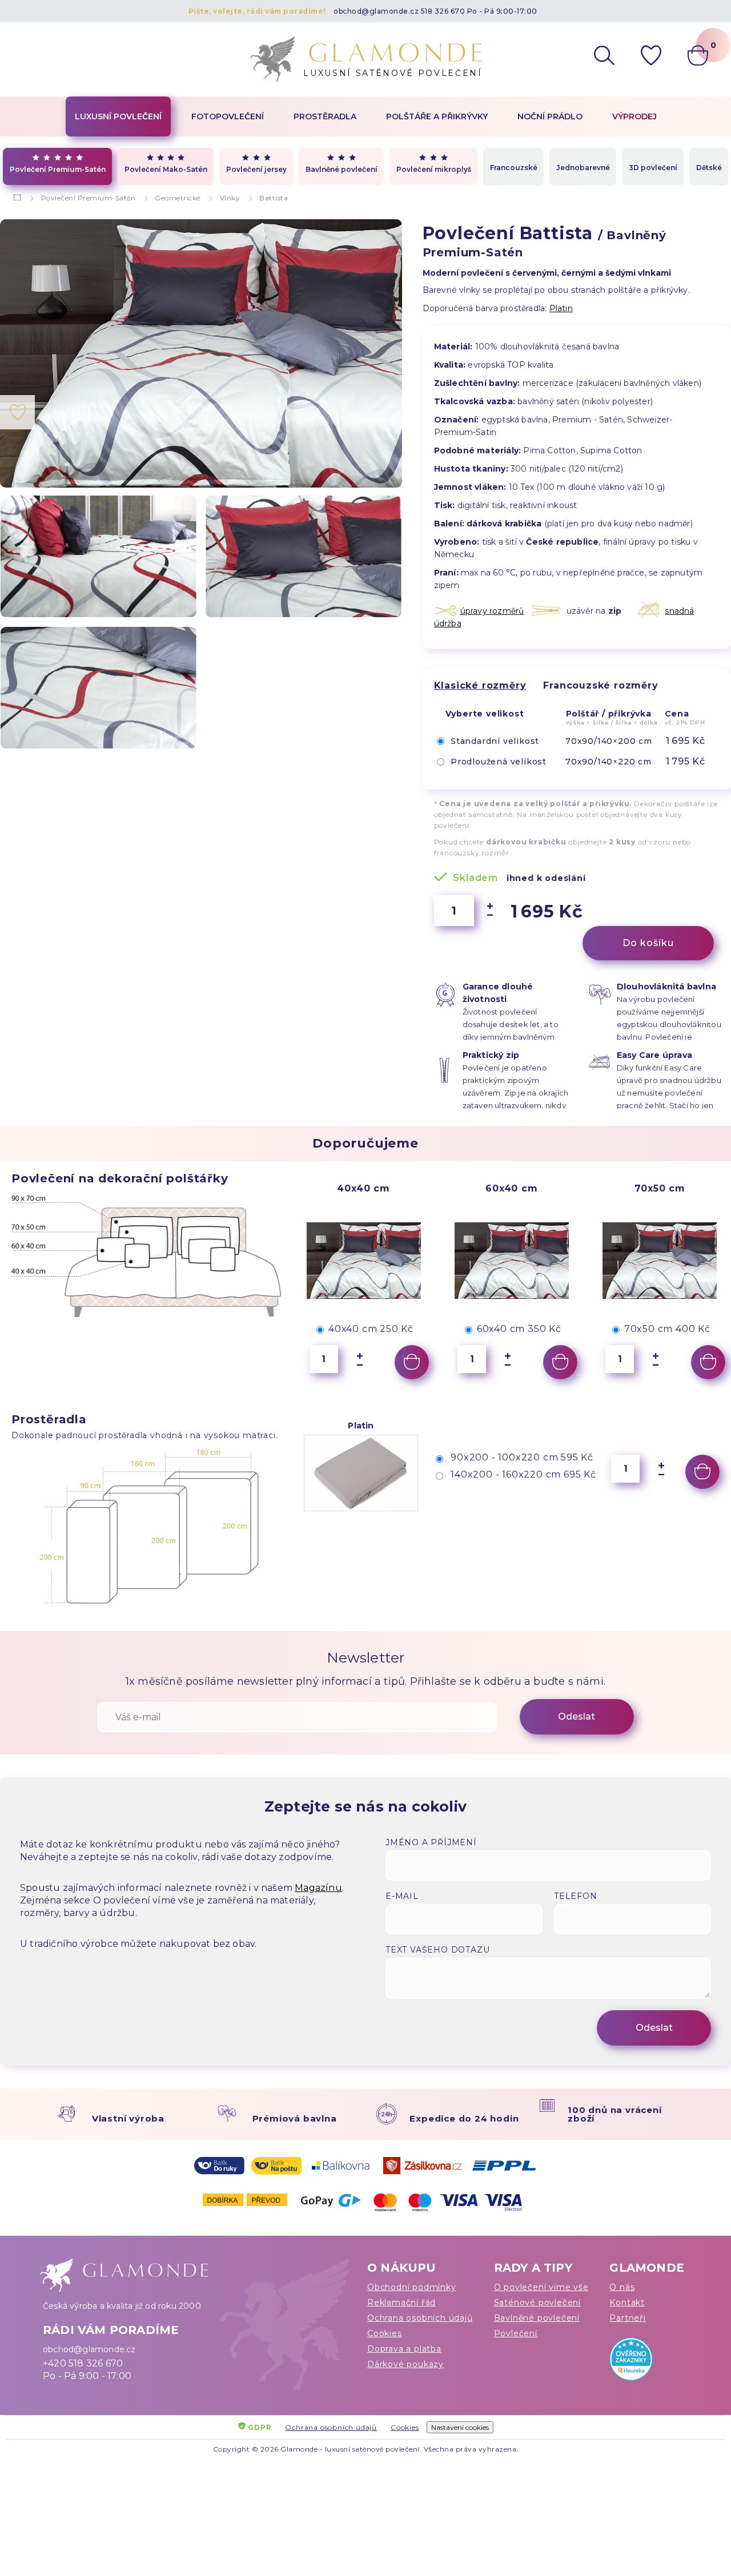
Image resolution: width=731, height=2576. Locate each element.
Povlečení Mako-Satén (166, 169)
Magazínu (318, 1888)
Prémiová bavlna (295, 2118)
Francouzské (514, 168)
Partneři (627, 2318)
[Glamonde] (17, 198)
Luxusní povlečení (118, 116)
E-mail (402, 1896)
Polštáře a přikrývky (437, 116)
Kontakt (627, 2303)
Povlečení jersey (256, 169)
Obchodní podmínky (412, 2287)
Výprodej (634, 116)
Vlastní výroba (128, 2118)
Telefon (576, 1896)
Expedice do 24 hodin (464, 2118)
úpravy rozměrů (492, 611)
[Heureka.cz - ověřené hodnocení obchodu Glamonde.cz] (649, 2362)
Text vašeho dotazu (437, 1950)
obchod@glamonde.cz (376, 11)
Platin (561, 308)
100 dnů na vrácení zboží (614, 2114)
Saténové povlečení (537, 2303)
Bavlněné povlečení (342, 169)
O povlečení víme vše (541, 2287)
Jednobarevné (583, 168)
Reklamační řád (401, 2303)
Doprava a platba (404, 2349)
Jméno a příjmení (431, 1842)
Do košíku (648, 943)
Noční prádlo (550, 116)
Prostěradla (325, 116)
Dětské (709, 168)
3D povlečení (653, 168)
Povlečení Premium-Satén (58, 169)
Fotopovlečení (228, 116)
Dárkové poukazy (405, 2364)
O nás (622, 2287)
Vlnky (230, 198)
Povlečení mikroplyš (434, 169)
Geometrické (178, 198)
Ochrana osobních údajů (420, 2318)
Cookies (385, 2333)
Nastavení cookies (460, 2427)
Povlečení (516, 2333)
